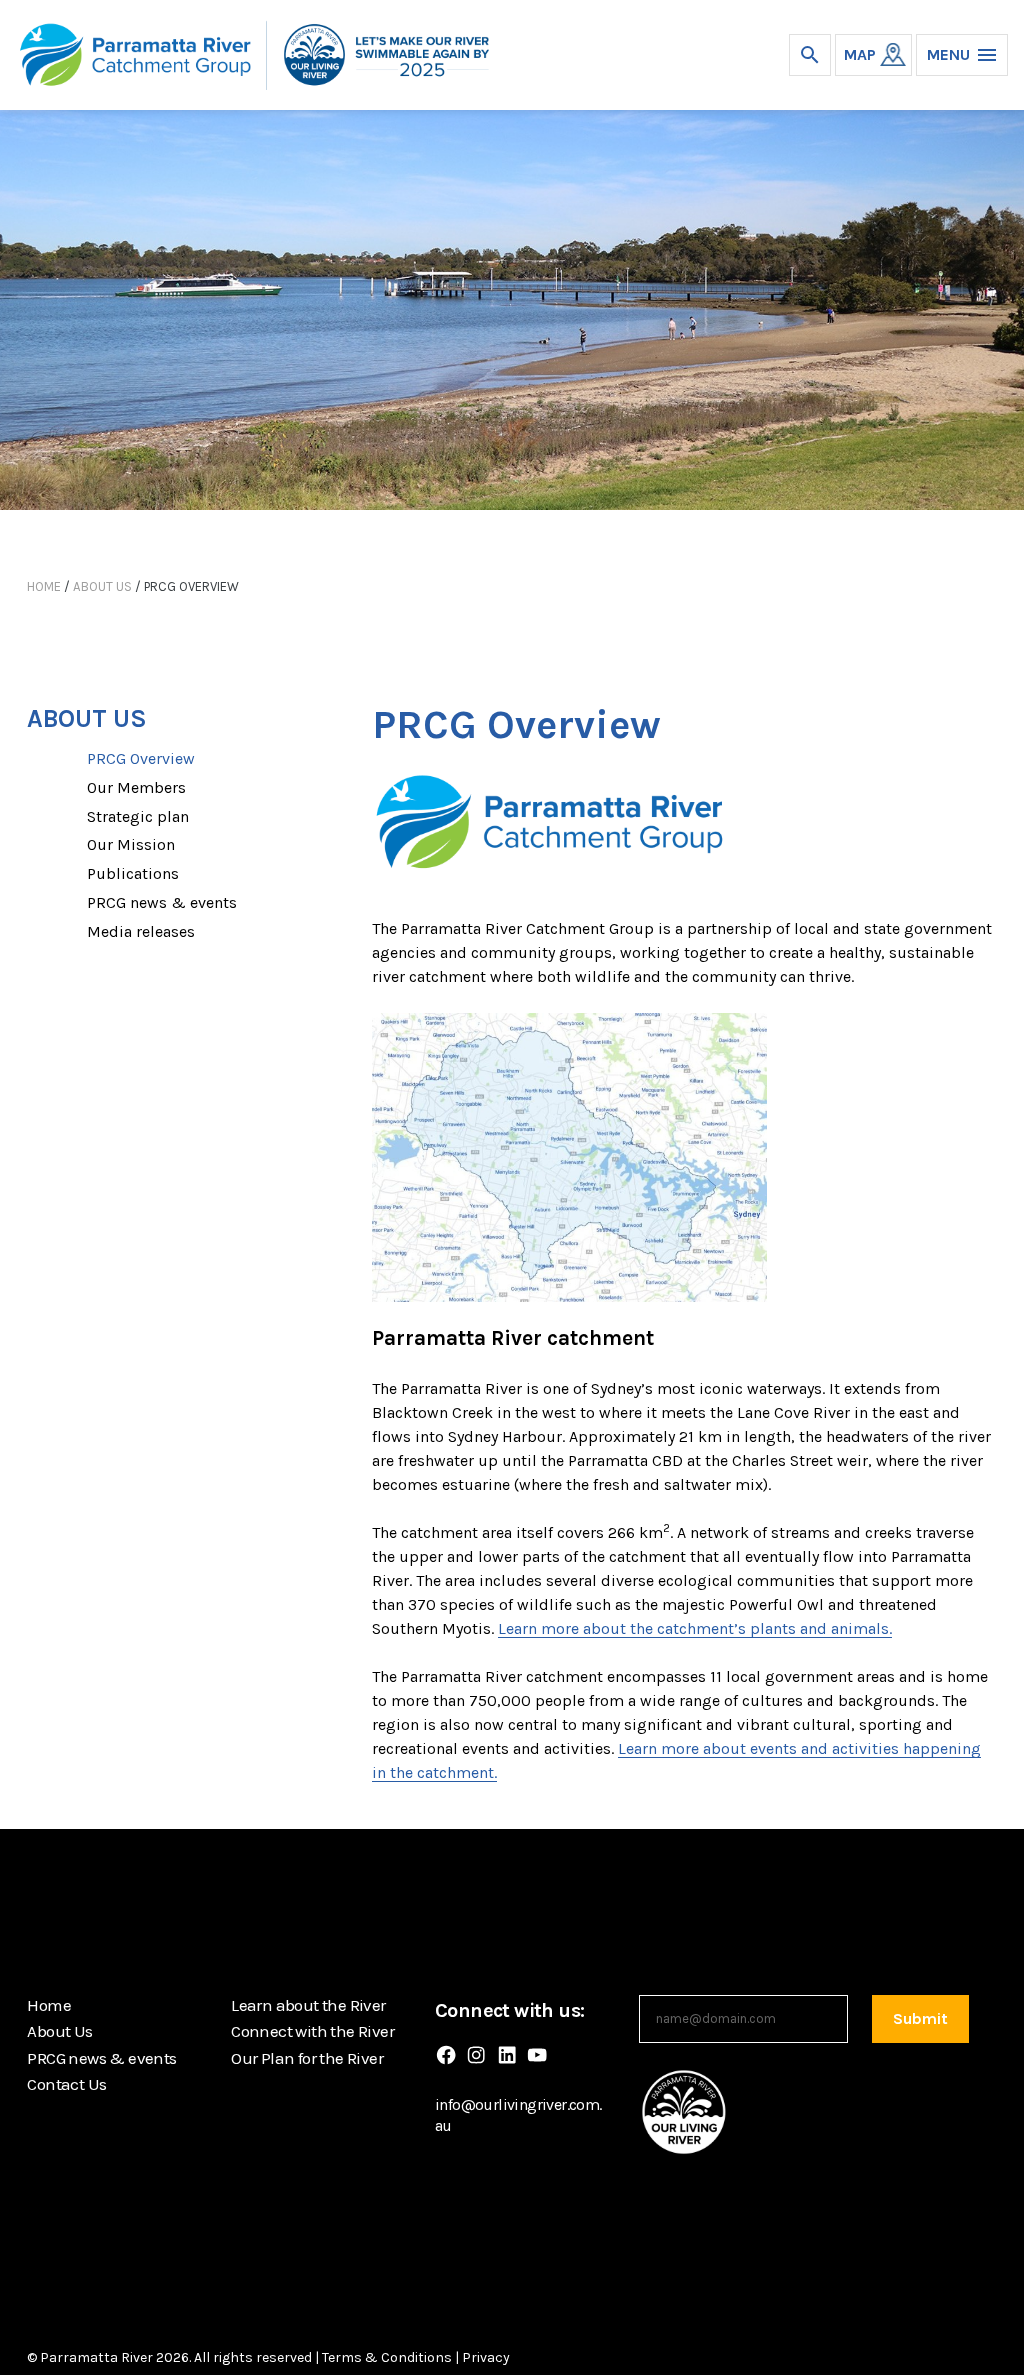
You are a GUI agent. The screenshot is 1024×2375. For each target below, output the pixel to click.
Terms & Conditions (387, 2357)
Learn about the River (308, 2005)
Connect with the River (312, 2031)
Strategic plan (138, 816)
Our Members (136, 787)
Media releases (141, 931)
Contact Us (66, 2084)
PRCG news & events (162, 902)
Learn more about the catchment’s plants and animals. (695, 1628)
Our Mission (131, 844)
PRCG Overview (141, 758)
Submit (920, 2018)
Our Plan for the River (307, 2058)
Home (44, 586)
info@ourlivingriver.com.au (518, 2115)
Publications (133, 873)
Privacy (486, 2357)
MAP (860, 54)
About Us (102, 586)
